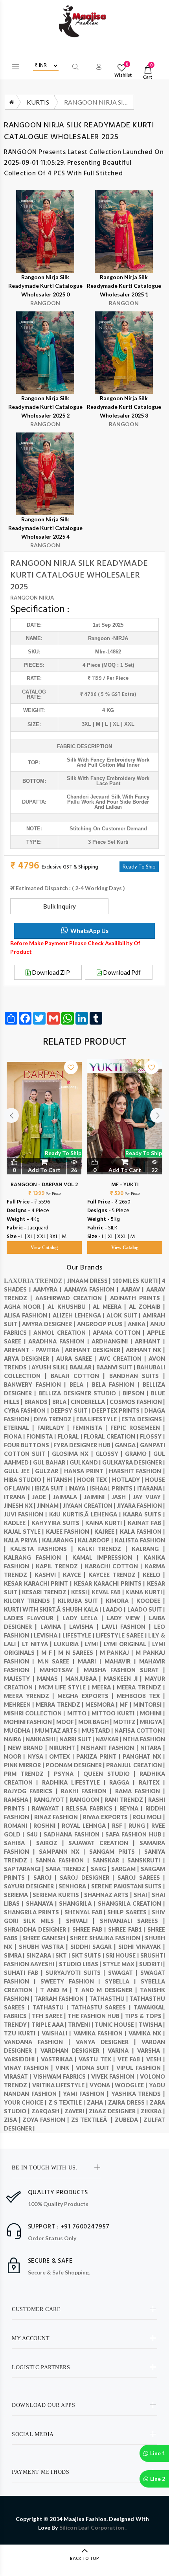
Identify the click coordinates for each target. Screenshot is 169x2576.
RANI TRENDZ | (126, 1800)
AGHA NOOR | (26, 1307)
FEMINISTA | (91, 1428)
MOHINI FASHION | (30, 1722)
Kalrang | (148, 1549)
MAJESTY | (20, 1679)
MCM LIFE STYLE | (65, 1687)
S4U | (35, 1834)
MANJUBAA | (84, 1679)
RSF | (120, 1826)
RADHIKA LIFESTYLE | (76, 1782)
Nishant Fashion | (111, 1748)
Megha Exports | (87, 1696)
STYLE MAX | (121, 1964)
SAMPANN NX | (64, 1852)
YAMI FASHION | (87, 2094)
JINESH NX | (20, 1506)
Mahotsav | (62, 1670)
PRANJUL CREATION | (136, 1765)
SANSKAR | (110, 1860)
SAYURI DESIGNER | (31, 1886)
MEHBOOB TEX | (141, 1696)
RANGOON (21, 152)
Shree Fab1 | (128, 1929)
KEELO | (154, 1575)
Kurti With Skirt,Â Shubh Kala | (53, 1609)
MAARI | (91, 1661)
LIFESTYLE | (79, 1635)
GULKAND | (86, 1462)
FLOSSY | (152, 1436)
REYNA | (132, 1808)
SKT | (63, 1955)
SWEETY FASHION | (73, 1981)
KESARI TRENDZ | (47, 1592)
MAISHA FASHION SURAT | (124, 1670)
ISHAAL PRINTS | (114, 1488)
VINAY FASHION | (30, 2068)
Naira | (15, 1739)
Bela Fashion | (118, 1385)
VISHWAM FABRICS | (62, 2076)
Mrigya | (152, 1722)
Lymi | (95, 1644)
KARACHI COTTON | (115, 1566)
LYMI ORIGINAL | (128, 1644)
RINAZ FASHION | (59, 1817)
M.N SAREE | (58, 1661)
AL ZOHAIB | (147, 1307)
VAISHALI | (58, 2033)
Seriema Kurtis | (58, 1895)
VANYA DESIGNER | (109, 2042)
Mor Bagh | (96, 1722)
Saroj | (47, 1878)
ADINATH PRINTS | (138, 1298)
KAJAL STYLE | (25, 1532)
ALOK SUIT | (125, 1315)
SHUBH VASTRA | (45, 1947)
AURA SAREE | (77, 1359)
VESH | (156, 2059)
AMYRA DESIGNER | (49, 1324)
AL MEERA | (111, 1307)
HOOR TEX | (95, 1480)
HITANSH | (62, 1480)
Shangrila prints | (34, 1912)
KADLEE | (18, 1523)
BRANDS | (38, 1402)
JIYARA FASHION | (141, 1506)
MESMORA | (102, 1705)
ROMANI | (19, 1826)
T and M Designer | (107, 1990)
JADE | (43, 1497)
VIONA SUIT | (96, 2068)
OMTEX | (63, 1756)
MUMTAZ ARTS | (58, 1731)
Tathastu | (52, 2007)
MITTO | (79, 1713)
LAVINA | (55, 1627)
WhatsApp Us (89, 931)
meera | (105, 1687)
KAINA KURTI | (107, 1523)
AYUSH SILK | (51, 1367)
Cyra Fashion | (27, 1410)
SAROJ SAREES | (141, 1878)
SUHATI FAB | (25, 1973)
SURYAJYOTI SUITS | (77, 1973)
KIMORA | (121, 1601)
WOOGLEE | (132, 2085)
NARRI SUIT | (77, 1739)
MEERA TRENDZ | (141, 1687)
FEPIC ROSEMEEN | (138, 1428)
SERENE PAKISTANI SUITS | (128, 1886)
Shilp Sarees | (130, 1912)
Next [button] (158, 1115)
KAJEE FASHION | (70, 1532)
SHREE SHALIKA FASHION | (107, 1938)
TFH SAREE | (50, 2016)
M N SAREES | (79, 1653)
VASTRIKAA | (60, 2059)
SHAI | (143, 1895)
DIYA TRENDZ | (55, 1419)
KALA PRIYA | (23, 1540)
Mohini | (152, 1713)
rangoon (100, 638)
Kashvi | (49, 1575)
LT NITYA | (38, 1644)
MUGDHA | (19, 1731)
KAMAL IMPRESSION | (108, 1558)
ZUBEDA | (129, 2120)
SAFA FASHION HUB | (135, 1834)
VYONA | (102, 2085)
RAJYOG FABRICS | (32, 1791)
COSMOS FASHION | (137, 1402)
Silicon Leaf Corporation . (93, 2527)
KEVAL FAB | (109, 1592)
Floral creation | (112, 1436)
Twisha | (152, 2025)
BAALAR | (83, 1367)
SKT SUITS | (89, 1955)
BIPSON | (137, 1393)
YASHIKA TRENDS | (138, 2094)
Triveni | (81, 2025)
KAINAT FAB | (146, 1523)
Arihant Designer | (95, 1350)
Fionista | (42, 1436)
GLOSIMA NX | (73, 1454)
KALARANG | (60, 1540)
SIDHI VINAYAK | (142, 1947)
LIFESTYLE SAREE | (122, 1635)
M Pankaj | (118, 1653)
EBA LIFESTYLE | (99, 1419)
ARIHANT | (150, 1341)
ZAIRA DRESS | (129, 2102)
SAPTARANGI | (25, 1869)
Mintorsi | (149, 1705)
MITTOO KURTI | (116, 1713)
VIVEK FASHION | (116, 2076)
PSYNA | (69, 1774)
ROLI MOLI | (149, 1817)
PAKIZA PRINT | (99, 1756)
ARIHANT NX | (145, 1350)
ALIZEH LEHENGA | (80, 1315)
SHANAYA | (43, 1903)
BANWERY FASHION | (37, 1385)
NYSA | (39, 1756)
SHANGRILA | (78, 1903)
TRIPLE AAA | (50, 2025)
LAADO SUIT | (146, 1609)
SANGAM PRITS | (117, 1852)
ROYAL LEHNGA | (87, 1826)
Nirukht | (65, 1748)
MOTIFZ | (127, 1722)
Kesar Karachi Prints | (111, 1583)
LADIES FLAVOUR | (33, 1618)
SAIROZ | (52, 1843)
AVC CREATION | (124, 1359)
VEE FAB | (132, 2059)
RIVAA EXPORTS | (108, 1817)
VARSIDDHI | (22, 2059)
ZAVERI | (77, 2111)
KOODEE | (151, 1601)
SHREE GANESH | (46, 1938)
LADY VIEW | (128, 1618)
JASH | (122, 1497)
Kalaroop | (96, 1540)
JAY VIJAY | (149, 1497)
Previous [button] (11, 1115)
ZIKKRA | (153, 2111)
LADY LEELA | (84, 1618)
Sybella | (123, 1981)
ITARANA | (151, 1488)
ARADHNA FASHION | (60, 1341)
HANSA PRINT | (86, 1471)
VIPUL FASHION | (141, 2068)
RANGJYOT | (51, 1800)
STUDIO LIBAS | (81, 1964)
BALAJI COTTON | (80, 1376)
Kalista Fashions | (44, 1549)
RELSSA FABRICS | (93, 1808)
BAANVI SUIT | (117, 1367)
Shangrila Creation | (132, 1903)
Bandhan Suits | (137, 1376)
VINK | (66, 2068)
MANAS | (51, 1679)
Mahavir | (122, 1661)
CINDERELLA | (90, 1402)
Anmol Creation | (63, 1333)
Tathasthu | (109, 1999)
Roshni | (48, 1826)
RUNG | (140, 1826)
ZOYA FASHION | (47, 2120)
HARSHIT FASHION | (137, 1471)
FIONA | (15, 1436)
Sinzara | (41, 1955)
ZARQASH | (48, 2111)
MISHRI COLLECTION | (36, 1713)
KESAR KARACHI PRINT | (39, 1583)
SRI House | (123, 1955)
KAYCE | (76, 1575)
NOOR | (16, 1756)
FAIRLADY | (55, 1428)
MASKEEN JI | (124, 1679)
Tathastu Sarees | (102, 2007)
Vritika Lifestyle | (61, 2085)
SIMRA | (15, 1955)
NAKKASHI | (42, 1739)
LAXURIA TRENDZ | (36, 1281)
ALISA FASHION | (28, 1315)
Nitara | (153, 1748)
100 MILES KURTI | (137, 1281)
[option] (44, 1149)
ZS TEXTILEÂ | (93, 2120)
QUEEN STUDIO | (111, 1774)
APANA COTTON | (120, 1333)
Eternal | (21, 1428)
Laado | (115, 1609)
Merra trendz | (61, 1705)
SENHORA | (75, 1886)
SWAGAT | (124, 1973)
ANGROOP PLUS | (102, 1324)
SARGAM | (126, 1869)
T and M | (57, 1990)
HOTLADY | (129, 1480)
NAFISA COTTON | (140, 1731)
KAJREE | (107, 1532)
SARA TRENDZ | (68, 1869)
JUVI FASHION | (27, 1514)
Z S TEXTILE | (68, 2102)
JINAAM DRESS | (90, 1281)
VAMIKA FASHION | (101, 2033)
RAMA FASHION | (140, 1791)
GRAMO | (139, 1454)
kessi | (81, 1592)
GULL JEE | (19, 1471)
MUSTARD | (98, 1731)
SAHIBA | (20, 1843)
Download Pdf (121, 972)
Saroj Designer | (89, 1878)
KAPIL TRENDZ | (60, 1566)
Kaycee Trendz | (116, 1575)
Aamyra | (48, 1289)
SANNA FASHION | (64, 1860)
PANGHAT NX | (144, 1756)
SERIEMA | (18, 1895)
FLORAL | (71, 1436)
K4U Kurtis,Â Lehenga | (86, 1514)
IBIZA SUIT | (51, 1488)
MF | (126, 1705)
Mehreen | (20, 1705)
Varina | (122, 2051)
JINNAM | (50, 1506)
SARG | (101, 1869)
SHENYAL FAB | (86, 1912)
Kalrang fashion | (38, 1558)
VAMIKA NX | (147, 2033)
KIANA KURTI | (145, 1592)
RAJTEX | (152, 1782)
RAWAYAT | (49, 1808)
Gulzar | (50, 1471)
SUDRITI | (152, 1964)
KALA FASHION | (142, 1532)
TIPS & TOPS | (145, 2016)
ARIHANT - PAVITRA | (34, 1350)
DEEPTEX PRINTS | (118, 1410)
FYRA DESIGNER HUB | (84, 1445)
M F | (50, 1653)
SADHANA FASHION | (74, 1834)
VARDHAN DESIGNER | (74, 2051)
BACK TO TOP (84, 2559)
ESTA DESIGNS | (143, 1419)
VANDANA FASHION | (40, 2042)
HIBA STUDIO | (25, 1480)
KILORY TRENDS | (31, 1601)
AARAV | (134, 1289)
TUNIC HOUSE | (117, 2025)
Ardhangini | (113, 1341)
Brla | (62, 1402)
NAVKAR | (109, 1739)
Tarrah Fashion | (62, 1999)
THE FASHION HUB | (96, 2016)
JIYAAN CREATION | (90, 1506)
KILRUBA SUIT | (82, 1601)
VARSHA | (151, 2051)
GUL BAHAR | (51, 1462)
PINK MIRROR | (25, 1765)
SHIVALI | (83, 1921)
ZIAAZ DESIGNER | (115, 2111)
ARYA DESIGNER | (30, 1359)
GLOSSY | (110, 1454)
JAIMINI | (98, 1497)
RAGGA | (124, 1782)
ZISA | (13, 2120)
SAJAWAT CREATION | (104, 1843)
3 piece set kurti (108, 842)
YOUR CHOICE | (26, 2102)
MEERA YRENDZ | (31, 1696)
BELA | (81, 1385)
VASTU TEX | (98, 2059)
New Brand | (28, 1748)
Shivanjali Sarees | (132, 1921)
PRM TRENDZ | (29, 1774)
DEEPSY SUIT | (71, 1410)
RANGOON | (87, 1800)
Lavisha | (85, 1627)
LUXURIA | (69, 1644)
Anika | (139, 1324)
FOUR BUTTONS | (29, 1445)
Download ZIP (50, 972)
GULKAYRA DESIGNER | (134, 1462)
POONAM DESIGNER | (76, 1765)
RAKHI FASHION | (88, 1791)
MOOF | (67, 1722)
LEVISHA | (48, 1635)
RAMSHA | (19, 1800)
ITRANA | (18, 1497)
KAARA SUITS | (144, 1514)
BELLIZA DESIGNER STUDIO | (81, 1393)
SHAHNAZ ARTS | (109, 1895)
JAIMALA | (69, 1497)
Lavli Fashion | (128, 1627)
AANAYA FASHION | (93, 1289)
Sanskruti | (146, 1860)
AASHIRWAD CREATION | (73, 1298)
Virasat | (19, 2076)
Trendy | (18, 2025)
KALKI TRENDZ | (105, 1549)
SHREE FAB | (90, 1929)
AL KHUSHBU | (70, 1307)
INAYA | (79, 1488)
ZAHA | (97, 2102)
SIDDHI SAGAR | (94, 1947)
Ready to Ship (63, 1153)
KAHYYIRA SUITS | (58, 1523)
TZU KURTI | (23, 2033)
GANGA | (127, 1445)
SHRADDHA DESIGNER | (38, 1929)
